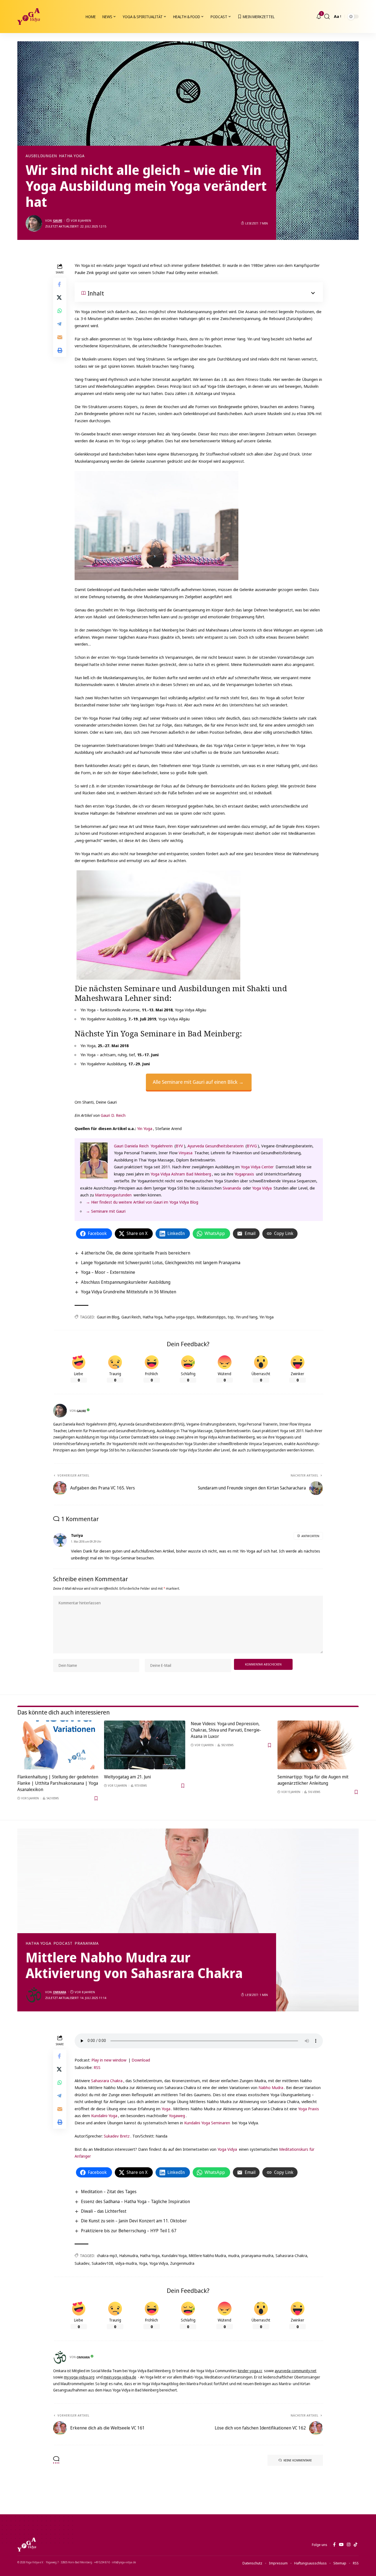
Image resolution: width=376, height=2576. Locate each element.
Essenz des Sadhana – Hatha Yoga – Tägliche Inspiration (135, 2201)
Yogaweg (177, 2115)
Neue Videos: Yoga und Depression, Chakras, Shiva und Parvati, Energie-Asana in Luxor (226, 1730)
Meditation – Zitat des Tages (109, 2192)
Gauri (58, 220)
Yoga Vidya (262, 1188)
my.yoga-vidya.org (79, 2377)
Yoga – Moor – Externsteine (108, 1272)
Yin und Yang (247, 1317)
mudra (234, 2256)
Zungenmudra (182, 2263)
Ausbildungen (41, 156)
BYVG (252, 1146)
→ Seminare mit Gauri (106, 1211)
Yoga (166, 2109)
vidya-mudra (126, 2263)
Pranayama (87, 1943)
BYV (179, 1146)
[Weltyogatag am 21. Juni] (145, 1745)
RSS (97, 2067)
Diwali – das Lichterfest (104, 2211)
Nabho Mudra (271, 2087)
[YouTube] (341, 2545)
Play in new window (109, 2060)
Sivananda (232, 1188)
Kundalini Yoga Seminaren (207, 2123)
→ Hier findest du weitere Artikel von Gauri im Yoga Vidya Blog (142, 1202)
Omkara (59, 1992)
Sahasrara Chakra (107, 2081)
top (231, 1317)
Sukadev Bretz (117, 2136)
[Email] (60, 337)
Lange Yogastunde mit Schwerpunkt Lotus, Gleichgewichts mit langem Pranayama (161, 1263)
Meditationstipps (211, 1317)
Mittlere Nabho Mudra (207, 2256)
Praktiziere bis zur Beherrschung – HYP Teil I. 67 (129, 2231)
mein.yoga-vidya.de (120, 2377)
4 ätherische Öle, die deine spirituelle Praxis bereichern (136, 1253)
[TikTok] (355, 2545)
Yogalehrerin (162, 1146)
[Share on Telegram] (60, 324)
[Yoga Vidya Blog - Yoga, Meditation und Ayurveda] (29, 17)
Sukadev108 (102, 2263)
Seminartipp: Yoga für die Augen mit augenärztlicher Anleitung (313, 1780)
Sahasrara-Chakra (291, 2256)
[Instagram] (349, 2545)
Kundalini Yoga (174, 2256)
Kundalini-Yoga (104, 2115)
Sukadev (82, 2263)
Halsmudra (129, 2256)
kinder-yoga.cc (250, 2371)
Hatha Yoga (72, 156)
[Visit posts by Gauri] (34, 223)
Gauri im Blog (108, 1317)
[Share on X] (60, 298)
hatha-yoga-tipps (180, 1317)
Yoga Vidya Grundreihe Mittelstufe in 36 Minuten (129, 1292)
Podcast (63, 1943)
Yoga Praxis (309, 2109)
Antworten (310, 1536)
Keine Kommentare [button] (298, 2460)
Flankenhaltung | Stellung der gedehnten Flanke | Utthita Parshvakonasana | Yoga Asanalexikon (58, 1783)
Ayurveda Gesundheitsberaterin (216, 1146)
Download (141, 2060)
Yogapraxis (244, 1174)
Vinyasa (186, 1153)
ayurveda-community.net (296, 2371)
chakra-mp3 (107, 2256)
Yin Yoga (145, 1128)
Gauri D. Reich (113, 1115)
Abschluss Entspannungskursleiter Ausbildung (126, 1282)
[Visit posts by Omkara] (34, 1995)
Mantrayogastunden (113, 1195)
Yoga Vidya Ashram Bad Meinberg (181, 1174)
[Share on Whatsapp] (60, 311)
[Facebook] (334, 2545)
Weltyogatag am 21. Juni (127, 1777)
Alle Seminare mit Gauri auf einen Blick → (198, 1082)
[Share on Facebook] (60, 285)
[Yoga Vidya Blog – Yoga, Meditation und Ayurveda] (27, 2545)
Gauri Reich (131, 1317)
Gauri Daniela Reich (131, 1146)
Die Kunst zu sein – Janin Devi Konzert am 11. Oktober (134, 2221)
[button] (327, 17)
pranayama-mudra (257, 2256)
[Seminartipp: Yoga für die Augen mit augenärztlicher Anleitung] (318, 1745)
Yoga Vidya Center (257, 1167)
